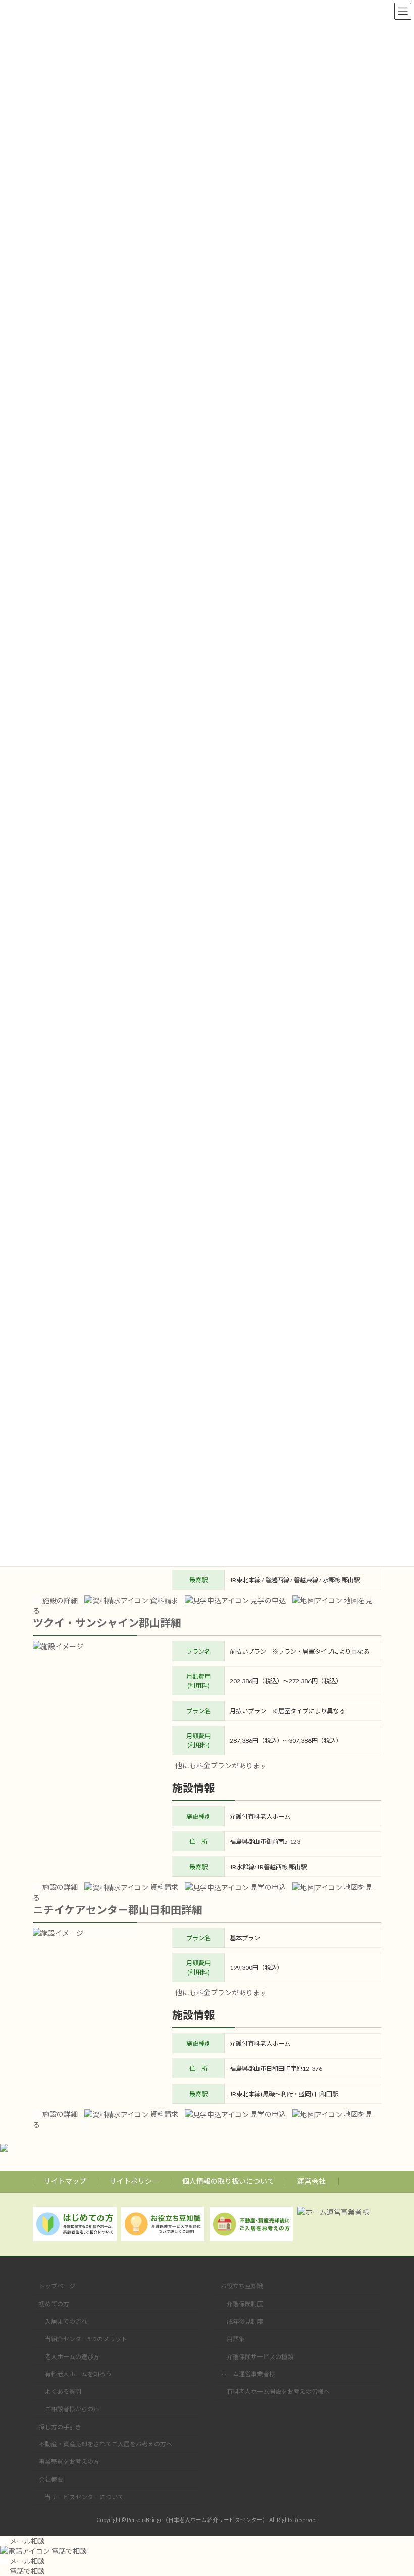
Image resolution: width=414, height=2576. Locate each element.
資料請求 (163, 1600)
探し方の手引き (60, 2426)
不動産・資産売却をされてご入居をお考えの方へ (106, 2444)
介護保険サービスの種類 (260, 2356)
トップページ (57, 2286)
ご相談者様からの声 (72, 2409)
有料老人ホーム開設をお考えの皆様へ (278, 2392)
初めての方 (54, 2304)
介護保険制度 (245, 2304)
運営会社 (312, 2181)
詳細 (171, 1623)
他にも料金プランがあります (221, 1765)
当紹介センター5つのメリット (86, 2339)
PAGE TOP (395, 2488)
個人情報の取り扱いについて (228, 2181)
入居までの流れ (66, 2321)
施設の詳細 (59, 1600)
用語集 (236, 2339)
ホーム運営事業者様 (248, 2374)
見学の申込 (267, 1600)
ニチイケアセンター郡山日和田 (107, 1910)
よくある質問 (63, 2392)
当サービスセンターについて (84, 2497)
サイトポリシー (134, 2181)
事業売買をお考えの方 (69, 2462)
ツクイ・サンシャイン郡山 (96, 1623)
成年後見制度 (245, 2321)
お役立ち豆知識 (242, 2286)
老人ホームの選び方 (72, 2356)
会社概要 (51, 2479)
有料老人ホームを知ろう (78, 2374)
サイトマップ (65, 2181)
